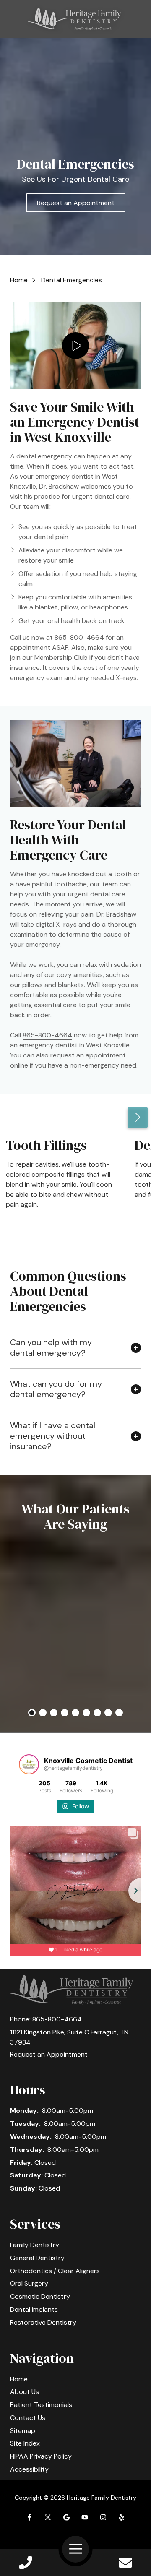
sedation (127, 965)
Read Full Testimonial (75, 1672)
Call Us (26, 2563)
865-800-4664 (79, 637)
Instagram (103, 2517)
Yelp (122, 2517)
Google (66, 2517)
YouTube (85, 2517)
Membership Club (61, 658)
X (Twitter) (48, 2517)
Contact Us (125, 2563)
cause (112, 934)
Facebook (29, 2517)
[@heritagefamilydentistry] (29, 1764)
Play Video (75, 346)
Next (138, 1117)
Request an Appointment (76, 203)
